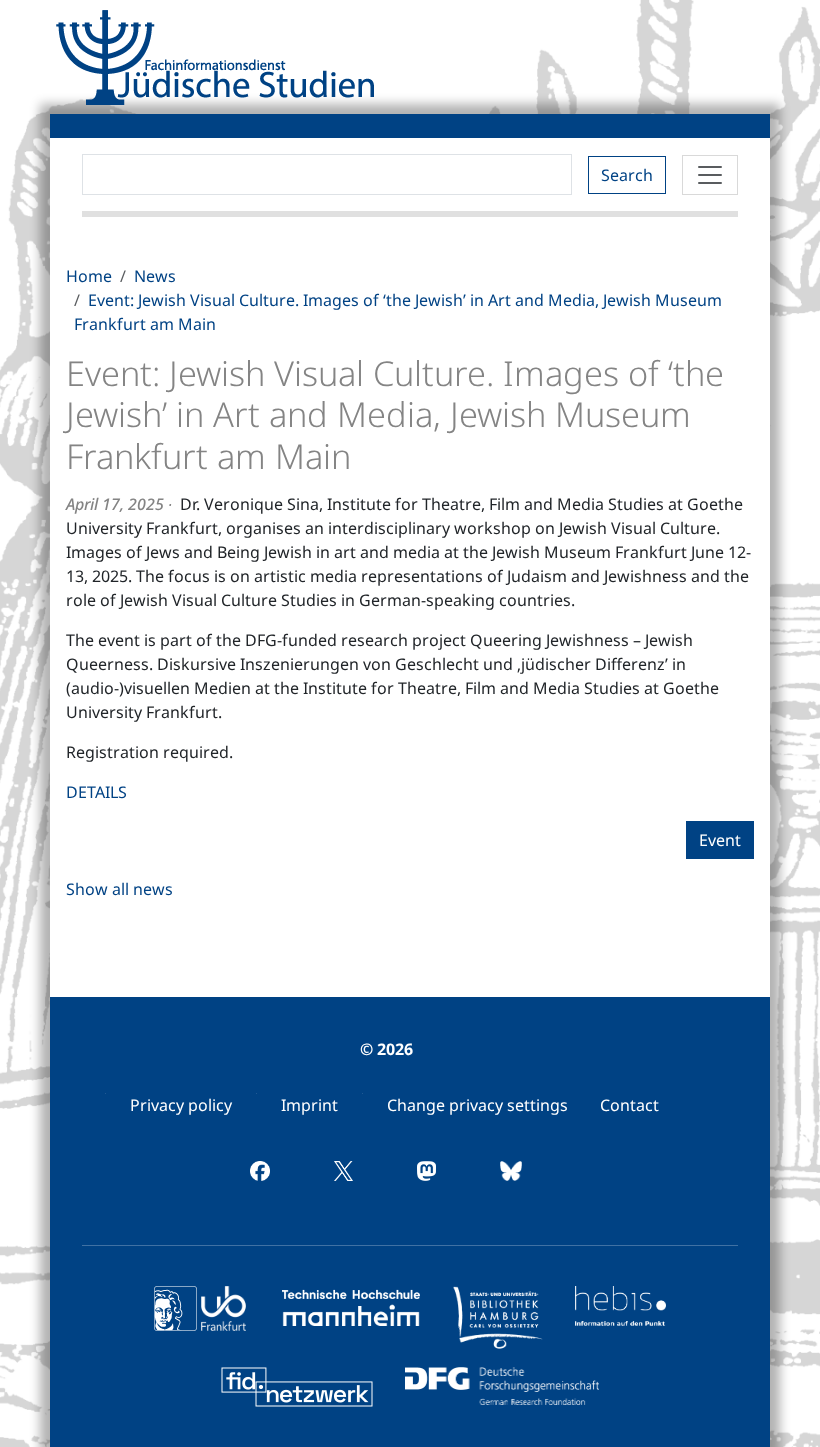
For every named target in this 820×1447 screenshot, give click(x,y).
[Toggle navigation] (710, 175)
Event (720, 840)
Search (627, 175)
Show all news (119, 889)
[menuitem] (181, 1105)
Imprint (309, 1105)
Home (89, 276)
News (155, 276)
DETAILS (96, 792)
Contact (629, 1105)
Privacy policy (181, 1105)
